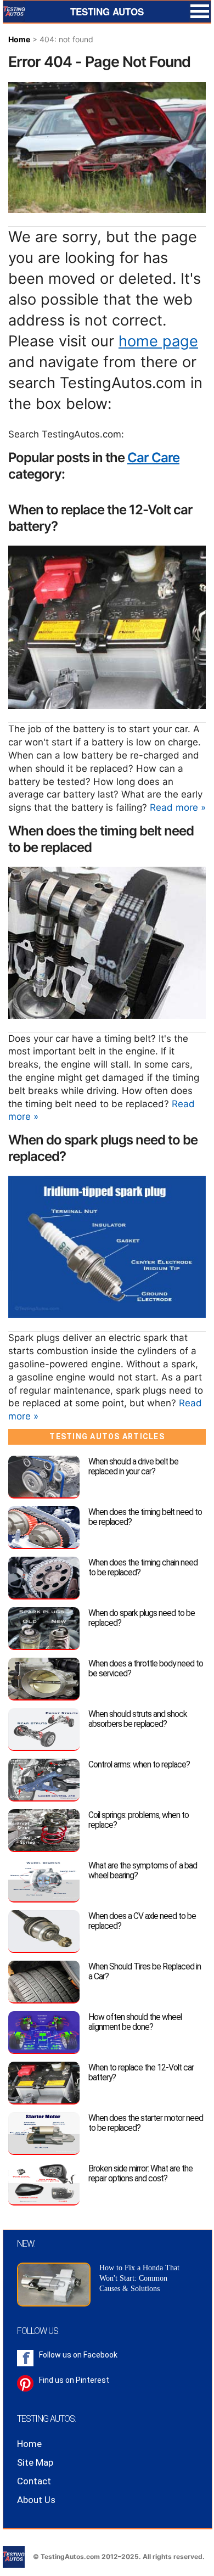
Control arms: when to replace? (139, 1764)
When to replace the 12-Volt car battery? (141, 2072)
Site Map (35, 2462)
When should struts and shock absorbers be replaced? (138, 1719)
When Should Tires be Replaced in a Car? (145, 1971)
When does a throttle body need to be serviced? (146, 1668)
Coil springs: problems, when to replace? (139, 1820)
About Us (36, 2500)
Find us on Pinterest (74, 2380)
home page (158, 341)
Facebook (100, 2355)
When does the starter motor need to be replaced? (146, 2123)
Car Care (153, 458)
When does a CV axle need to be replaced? (142, 1921)
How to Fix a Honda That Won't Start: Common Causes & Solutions (139, 2278)
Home (19, 39)
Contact (34, 2481)
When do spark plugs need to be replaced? (142, 1618)
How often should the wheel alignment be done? (135, 2022)
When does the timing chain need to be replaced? (143, 1567)
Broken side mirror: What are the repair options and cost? (140, 2173)
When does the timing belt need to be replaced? (145, 1517)
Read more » (178, 807)
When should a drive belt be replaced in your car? (133, 1466)
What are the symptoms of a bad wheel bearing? (143, 1870)
